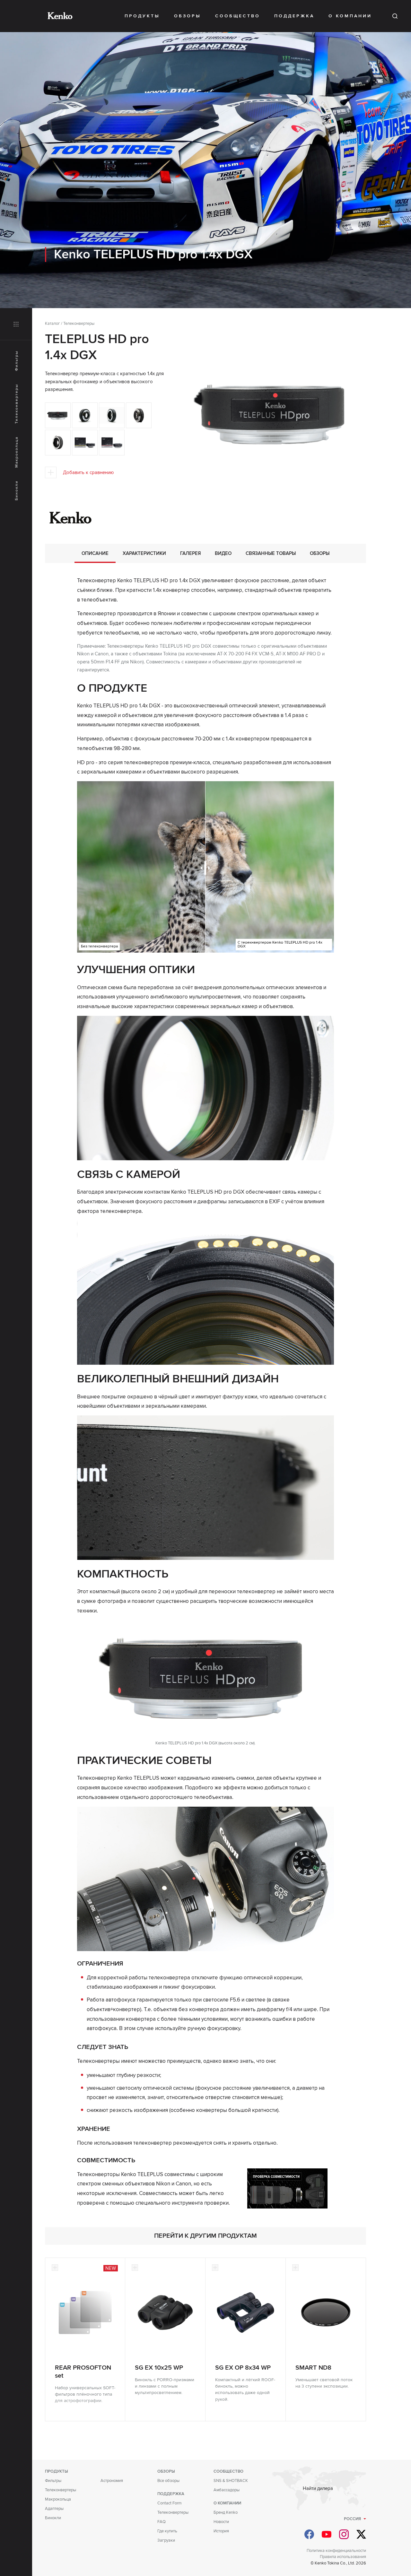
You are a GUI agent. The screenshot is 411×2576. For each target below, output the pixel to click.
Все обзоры (168, 2481)
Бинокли (17, 490)
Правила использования (343, 2557)
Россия (352, 2519)
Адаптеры (54, 2509)
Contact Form (170, 2503)
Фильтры (17, 361)
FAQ (162, 2522)
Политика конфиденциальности (336, 2551)
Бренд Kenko (226, 2512)
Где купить (167, 2531)
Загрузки (166, 2540)
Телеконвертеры (17, 404)
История (221, 2531)
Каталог (52, 324)
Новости (221, 2522)
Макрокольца (17, 452)
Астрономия (112, 2481)
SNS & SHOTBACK (231, 2481)
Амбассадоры (227, 2490)
